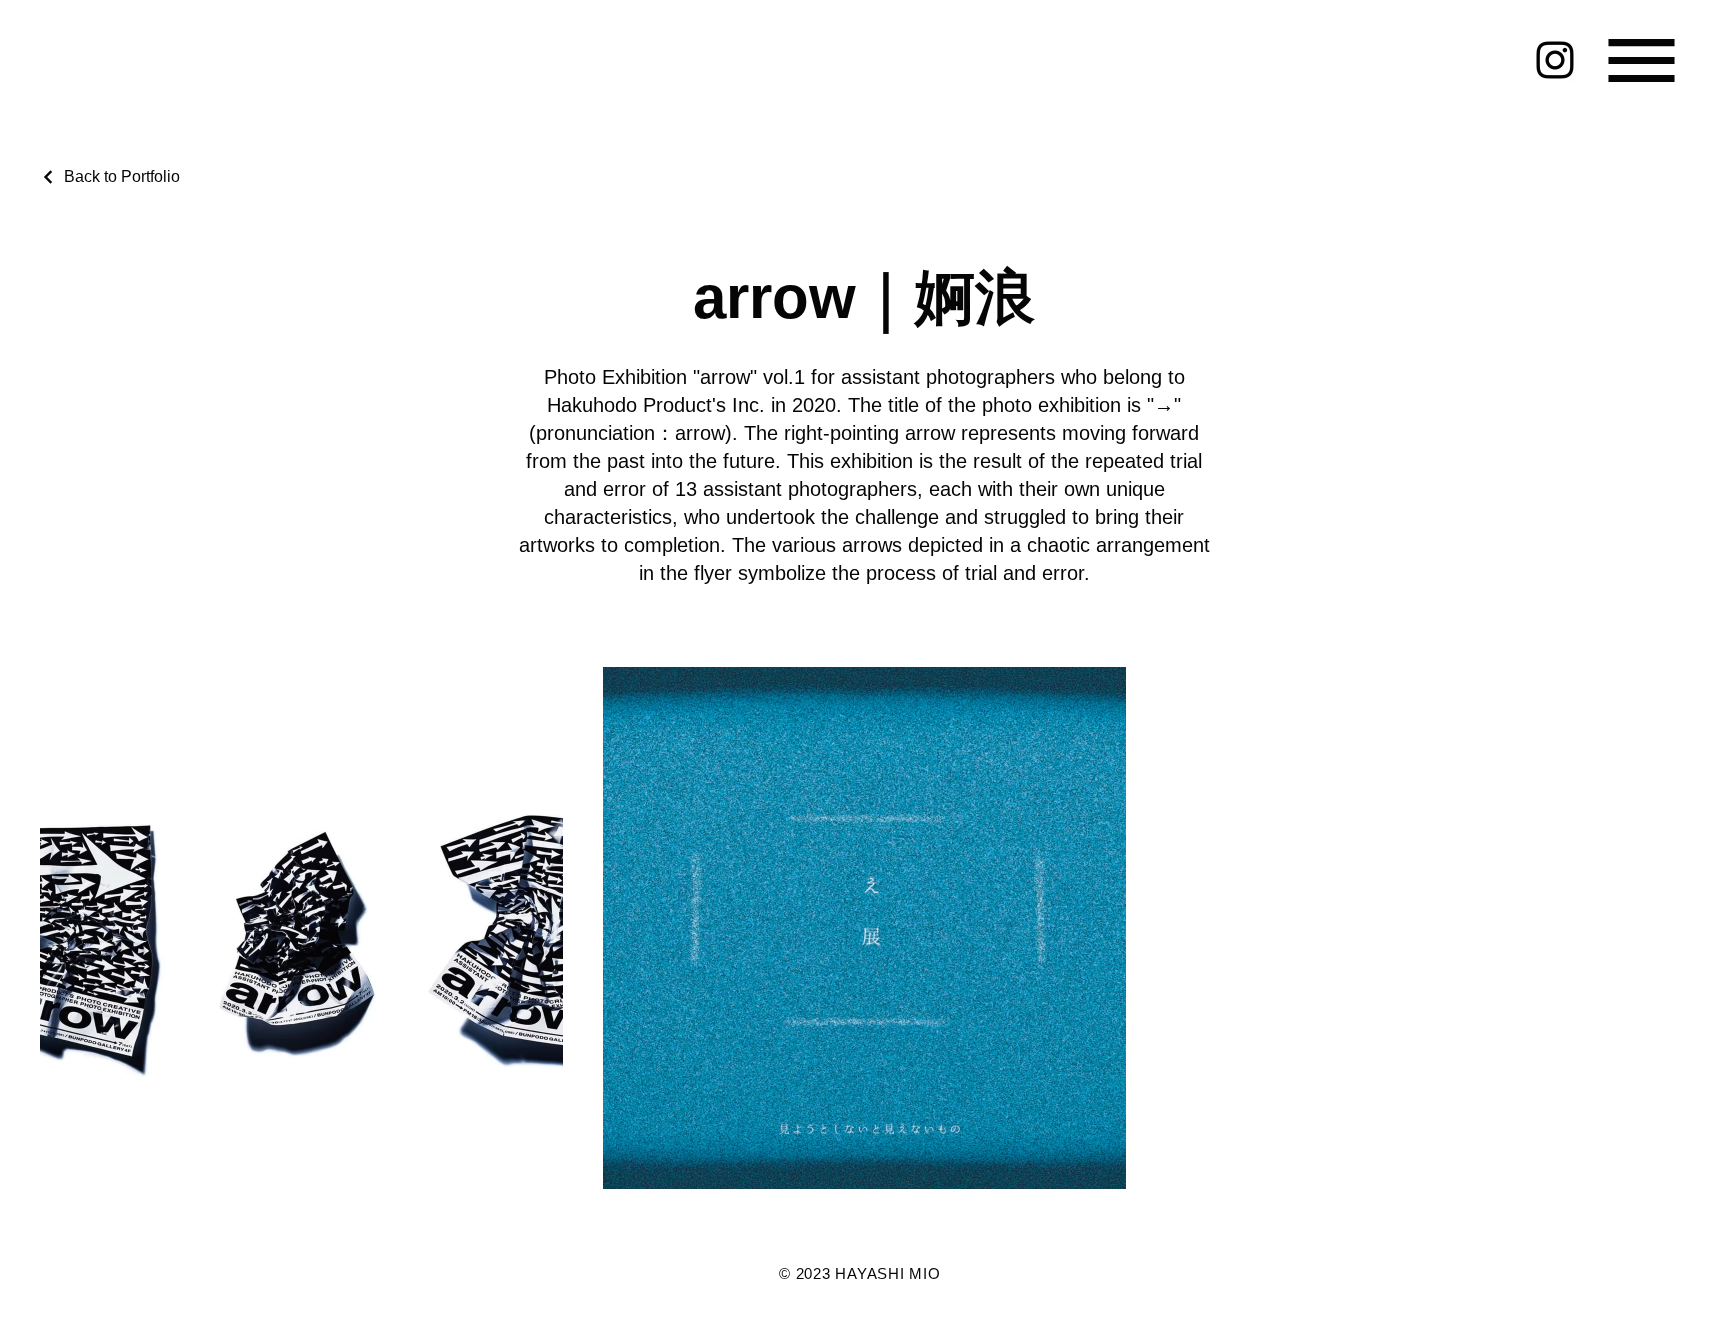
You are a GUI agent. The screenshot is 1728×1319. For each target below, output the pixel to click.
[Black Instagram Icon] (1555, 60)
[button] (1641, 60)
